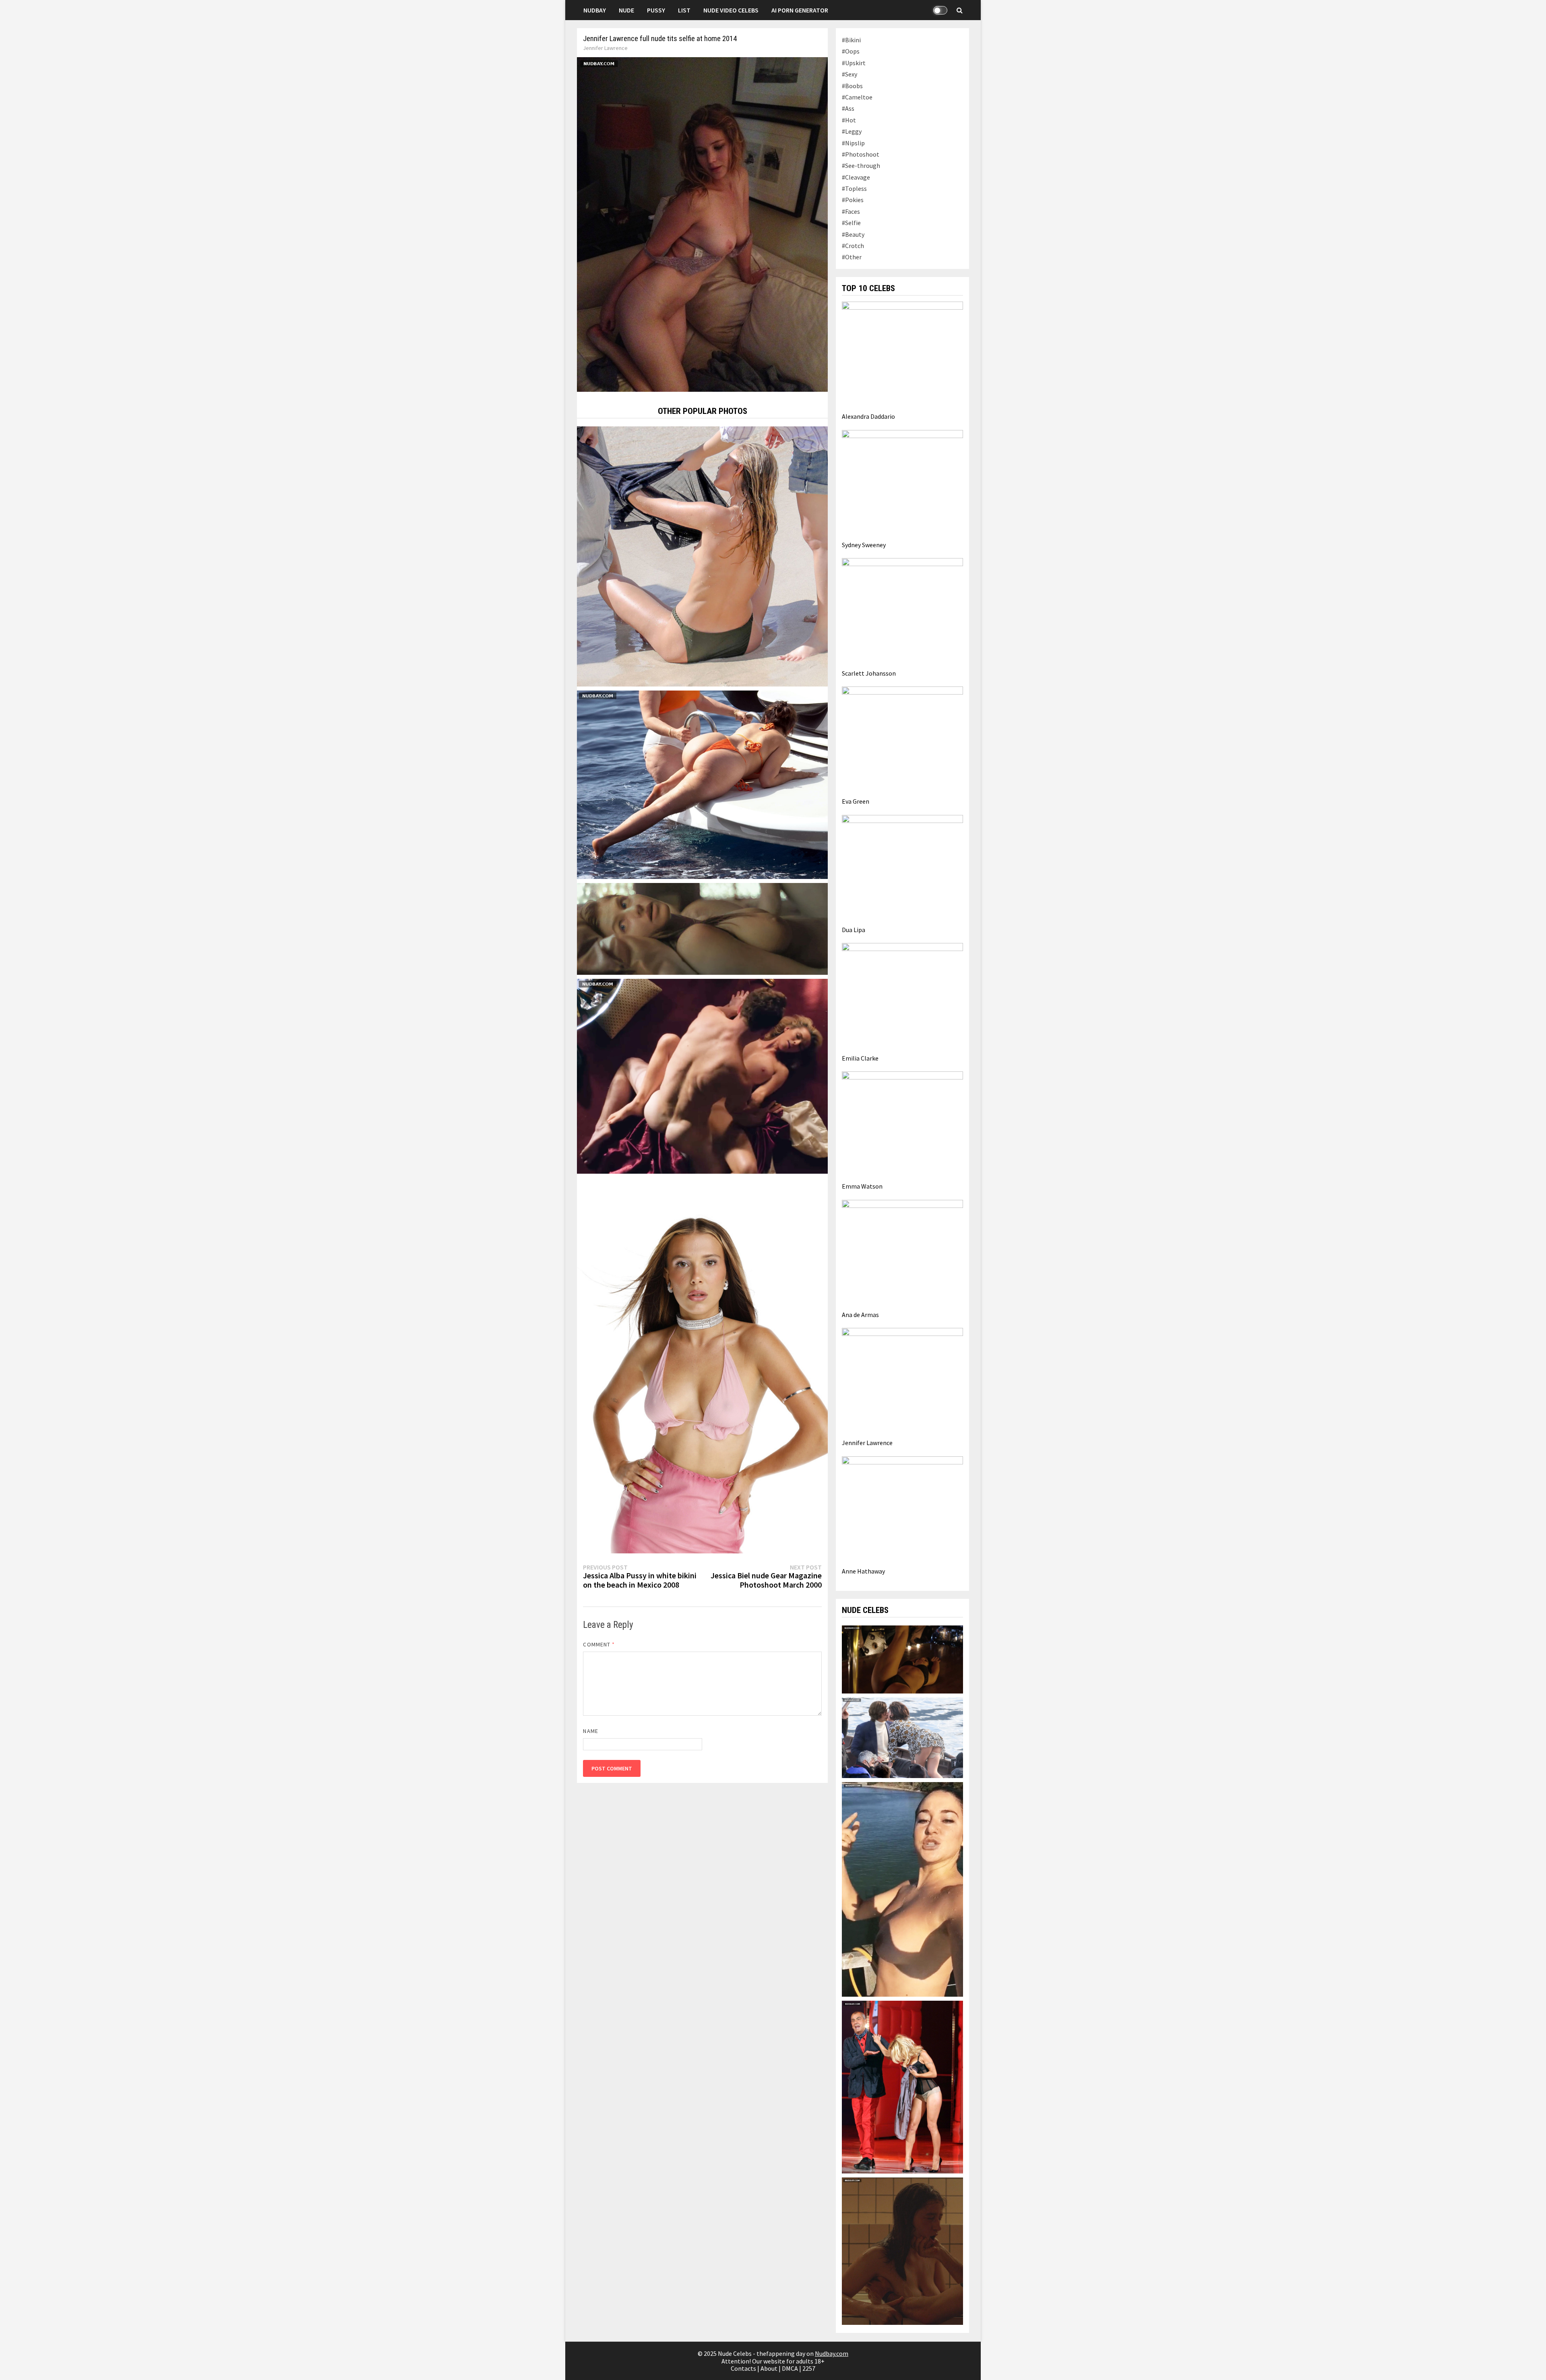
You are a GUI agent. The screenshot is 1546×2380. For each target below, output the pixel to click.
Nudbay (595, 10)
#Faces (851, 211)
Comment (599, 1644)
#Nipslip (853, 143)
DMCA (790, 2368)
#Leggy (852, 131)
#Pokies (853, 200)
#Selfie (851, 223)
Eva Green (856, 801)
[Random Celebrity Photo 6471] (702, 556)
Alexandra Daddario (868, 416)
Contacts (743, 2368)
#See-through (861, 165)
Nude (626, 10)
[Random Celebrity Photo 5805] (702, 1365)
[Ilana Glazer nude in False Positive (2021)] (902, 2250)
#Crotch (853, 246)
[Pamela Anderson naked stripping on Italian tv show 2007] (902, 2086)
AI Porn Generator (800, 10)
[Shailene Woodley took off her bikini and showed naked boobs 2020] (902, 1888)
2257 (809, 2368)
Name (590, 1731)
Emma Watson (862, 1186)
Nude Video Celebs (731, 10)
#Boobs (852, 86)
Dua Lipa (854, 930)
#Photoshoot (861, 154)
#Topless (854, 188)
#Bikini (851, 40)
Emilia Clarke (860, 1058)
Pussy (656, 10)
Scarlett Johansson (869, 673)
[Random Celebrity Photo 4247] (702, 928)
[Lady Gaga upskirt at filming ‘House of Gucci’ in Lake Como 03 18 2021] (902, 1737)
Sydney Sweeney (864, 545)
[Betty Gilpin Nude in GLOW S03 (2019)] (702, 1075)
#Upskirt (854, 63)
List (684, 10)
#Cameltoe (857, 97)
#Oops (851, 51)
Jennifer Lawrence (605, 48)
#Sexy (849, 74)
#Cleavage (856, 177)
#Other (852, 257)
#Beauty (853, 234)
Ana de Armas (860, 1315)
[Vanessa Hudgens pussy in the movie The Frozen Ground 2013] (902, 1658)
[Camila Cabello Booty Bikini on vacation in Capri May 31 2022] (702, 784)
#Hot (849, 120)
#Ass (848, 108)
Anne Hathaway (863, 1571)
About (769, 2368)
